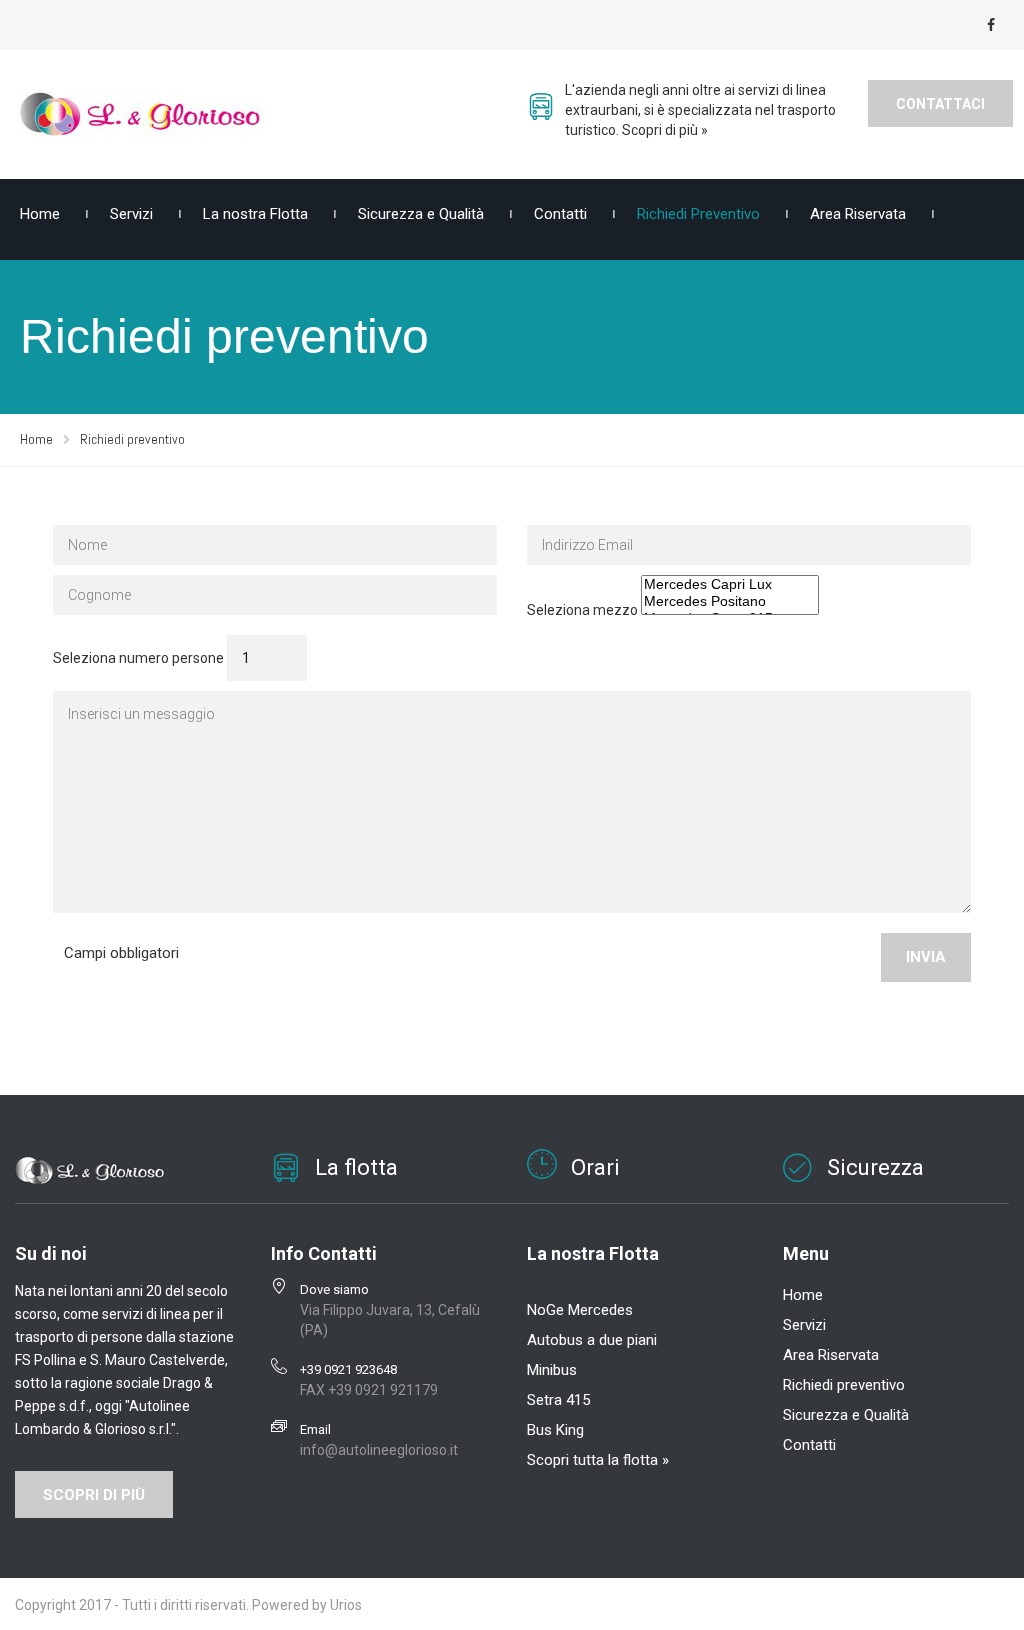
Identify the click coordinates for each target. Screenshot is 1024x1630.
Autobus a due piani (592, 1340)
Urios (346, 1605)
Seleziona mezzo (582, 610)
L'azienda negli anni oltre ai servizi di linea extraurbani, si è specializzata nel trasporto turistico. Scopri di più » (700, 110)
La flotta (356, 1167)
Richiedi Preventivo (698, 214)
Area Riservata (858, 214)
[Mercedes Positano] (730, 601)
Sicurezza (875, 1167)
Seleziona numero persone (138, 658)
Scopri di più (94, 1495)
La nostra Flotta (255, 214)
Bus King (555, 1430)
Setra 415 (558, 1400)
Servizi (131, 214)
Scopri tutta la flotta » (598, 1460)
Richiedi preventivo (844, 1385)
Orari (595, 1167)
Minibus (552, 1370)
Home (803, 1295)
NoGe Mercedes (580, 1310)
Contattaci (940, 104)
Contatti (560, 214)
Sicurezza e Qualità (421, 214)
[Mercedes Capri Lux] (730, 584)
